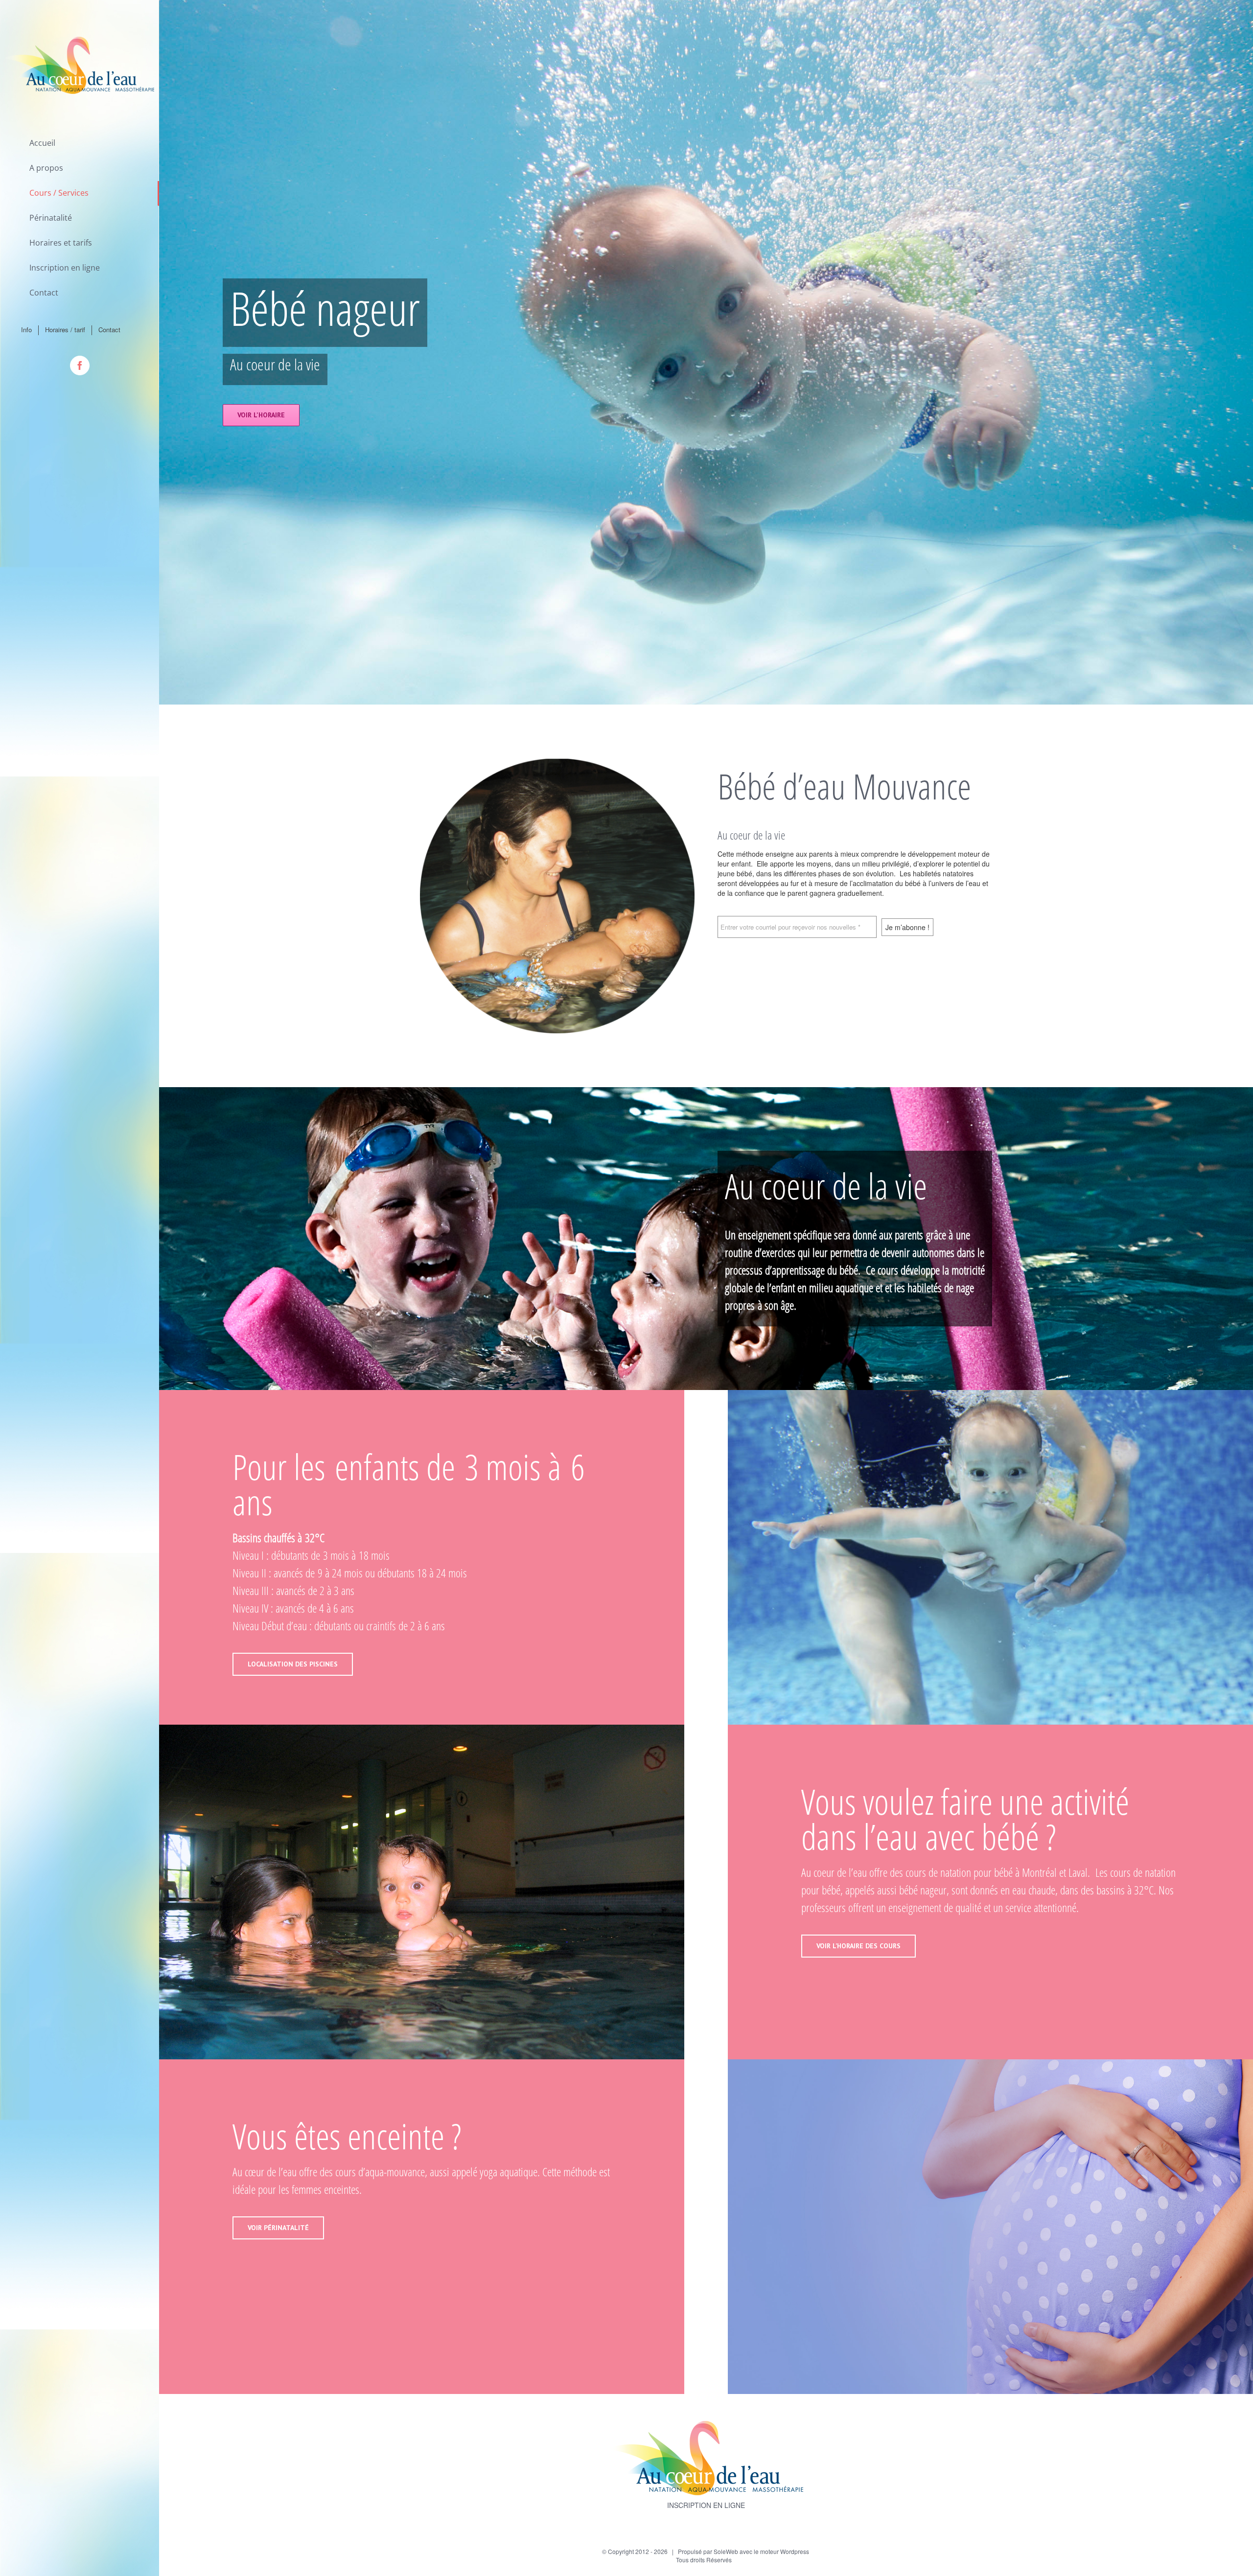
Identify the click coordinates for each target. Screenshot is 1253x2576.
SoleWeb (726, 2551)
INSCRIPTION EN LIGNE (706, 2505)
